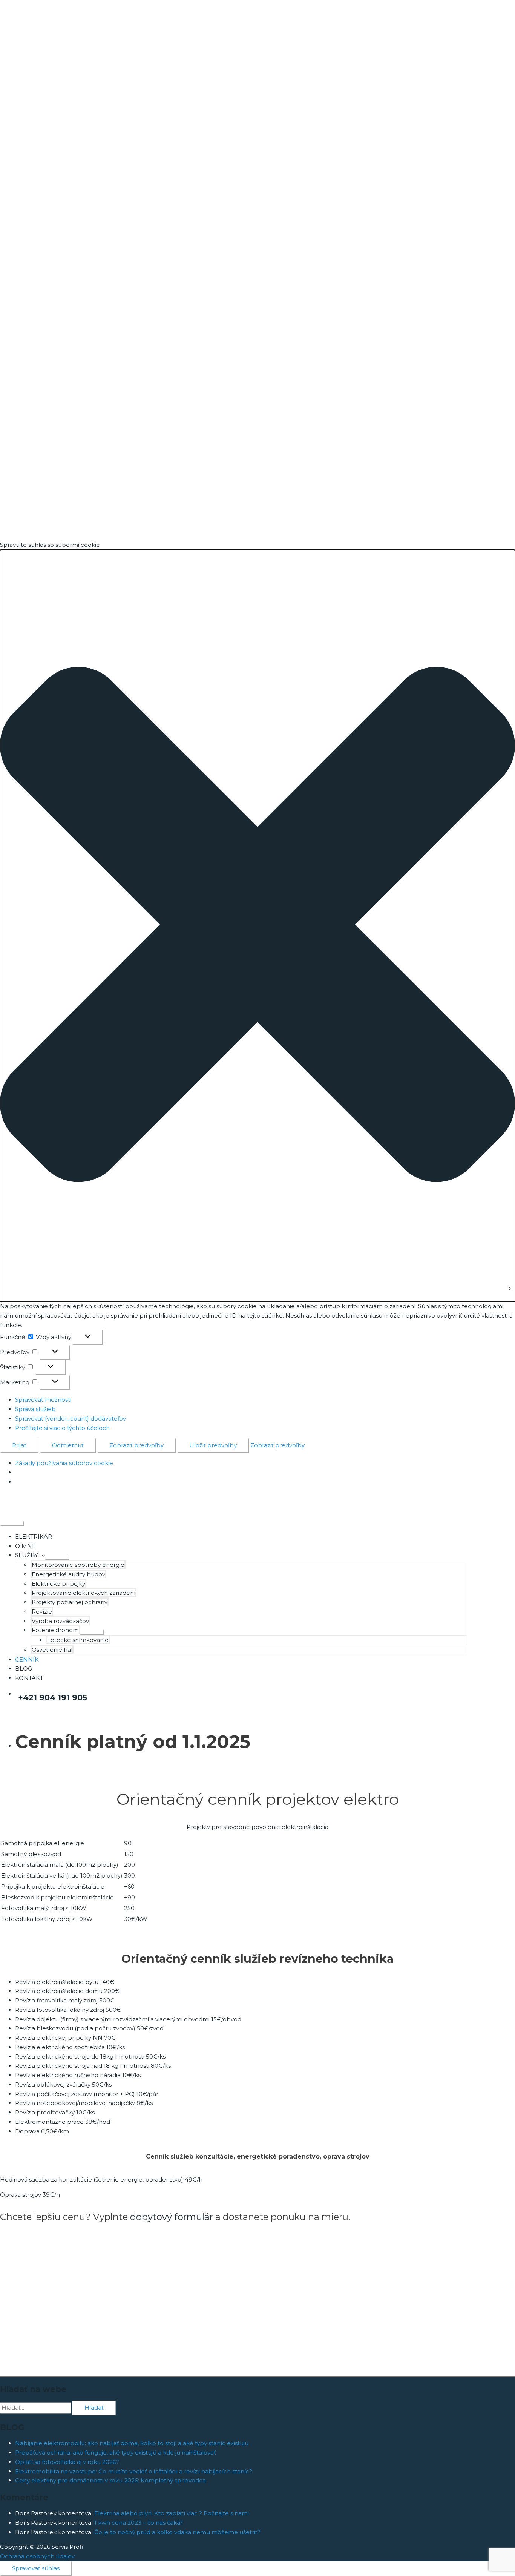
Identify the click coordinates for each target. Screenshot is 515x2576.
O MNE (25, 1546)
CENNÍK (27, 1659)
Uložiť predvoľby (213, 1445)
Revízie (42, 1612)
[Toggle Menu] (57, 1557)
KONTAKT (29, 1678)
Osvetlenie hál (52, 1650)
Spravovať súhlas (36, 2568)
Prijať (19, 1445)
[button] (257, 926)
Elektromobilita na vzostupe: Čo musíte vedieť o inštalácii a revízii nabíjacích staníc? (134, 2471)
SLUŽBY (27, 1555)
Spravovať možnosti (43, 1400)
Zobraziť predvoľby (136, 1445)
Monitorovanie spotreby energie (78, 1565)
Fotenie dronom (55, 1630)
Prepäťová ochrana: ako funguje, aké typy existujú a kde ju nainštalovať (116, 2452)
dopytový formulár (172, 2217)
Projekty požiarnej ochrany (70, 1602)
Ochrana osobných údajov (37, 2556)
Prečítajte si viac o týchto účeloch (62, 1428)
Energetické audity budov (68, 1574)
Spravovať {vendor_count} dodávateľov (71, 1418)
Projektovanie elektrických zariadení (84, 1593)
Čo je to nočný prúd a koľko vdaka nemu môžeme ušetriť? (177, 2532)
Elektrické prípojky (58, 1584)
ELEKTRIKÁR (34, 1537)
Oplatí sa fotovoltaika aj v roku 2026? (67, 2462)
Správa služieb (35, 1409)
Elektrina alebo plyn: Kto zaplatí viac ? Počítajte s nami (172, 2513)
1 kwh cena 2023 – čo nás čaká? (139, 2523)
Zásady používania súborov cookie (64, 1463)
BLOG (24, 1668)
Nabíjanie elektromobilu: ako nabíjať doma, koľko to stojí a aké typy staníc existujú (132, 2443)
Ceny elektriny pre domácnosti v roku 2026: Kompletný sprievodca (110, 2480)
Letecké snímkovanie (78, 1640)
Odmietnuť (68, 1445)
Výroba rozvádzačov (60, 1621)
